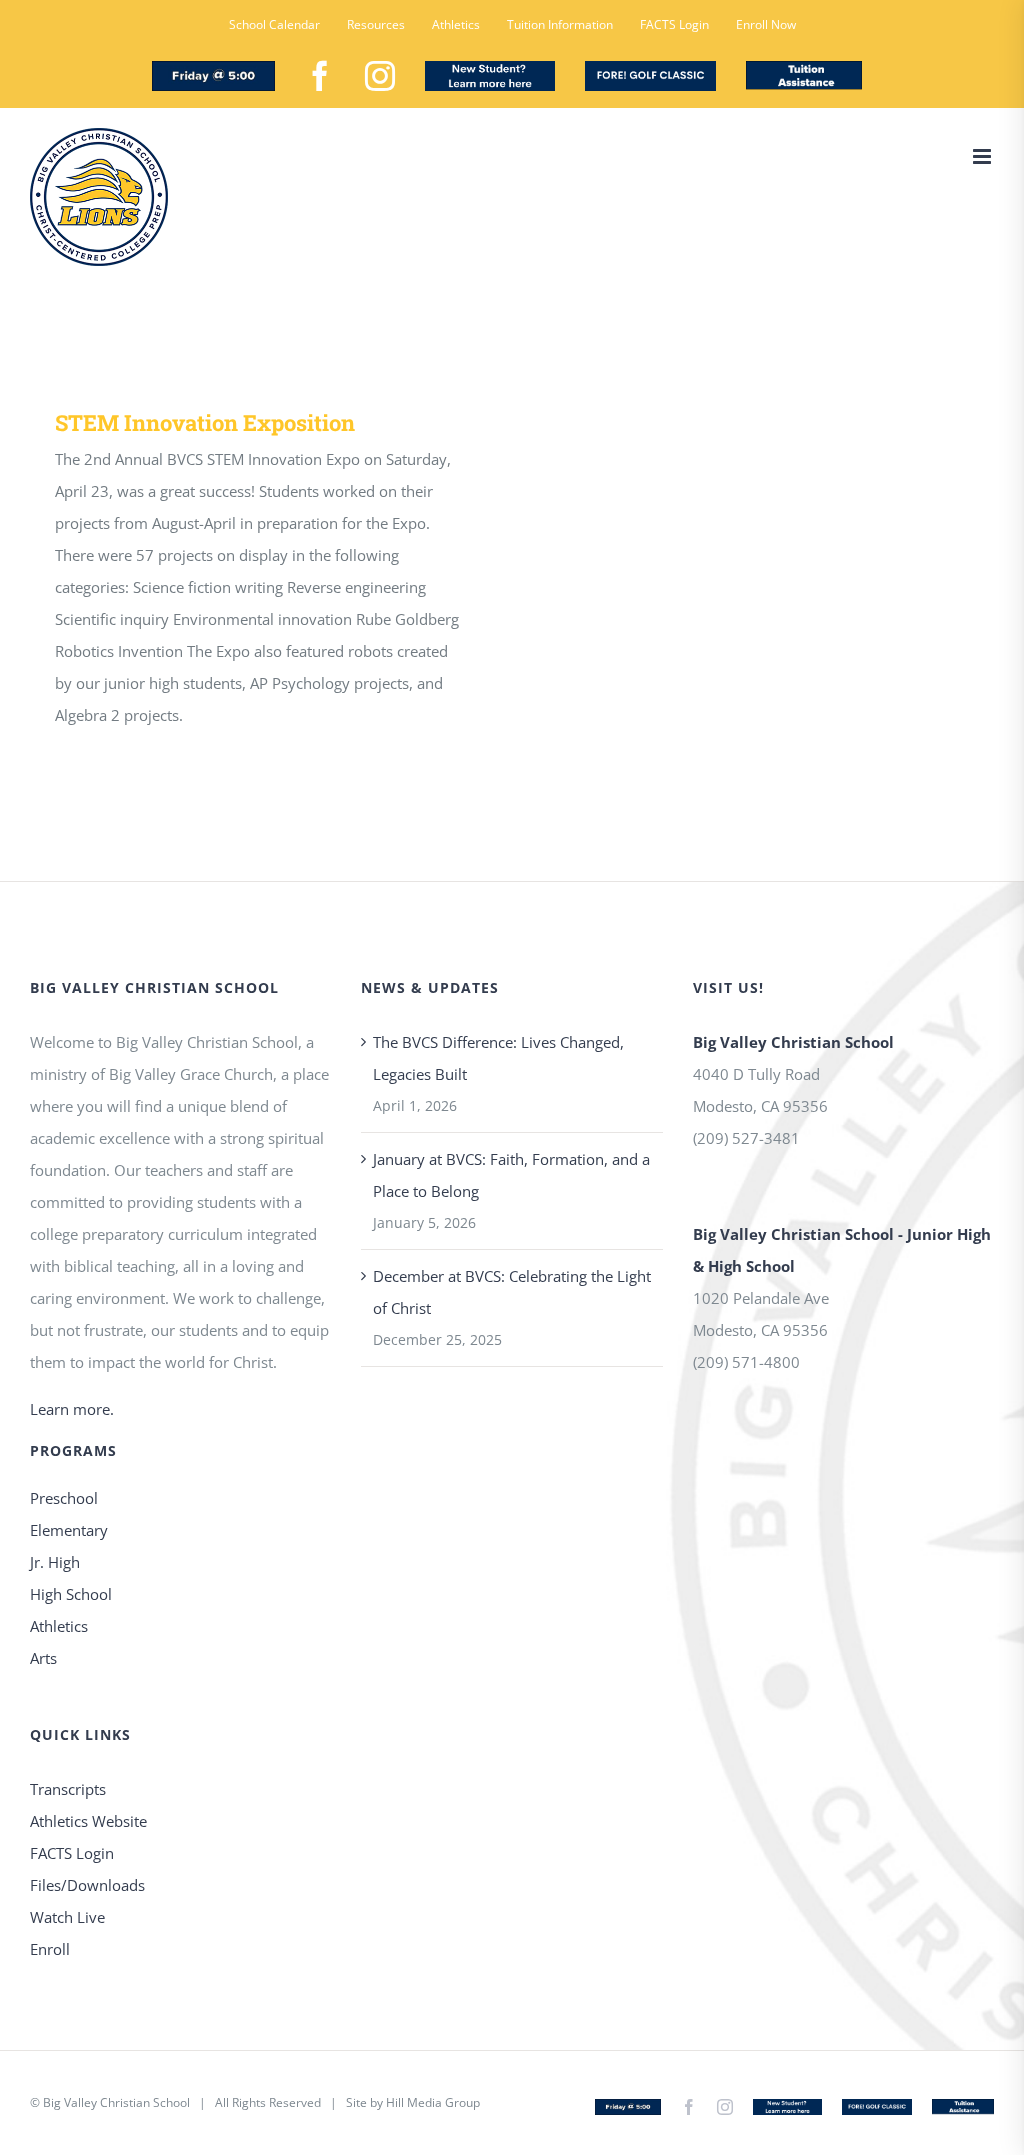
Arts (43, 1658)
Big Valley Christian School (116, 2102)
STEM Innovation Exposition (205, 422)
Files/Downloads (87, 1885)
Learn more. (72, 1409)
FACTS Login (72, 1853)
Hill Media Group (433, 2102)
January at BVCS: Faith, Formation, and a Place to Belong (511, 1175)
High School (71, 1594)
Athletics (59, 1626)
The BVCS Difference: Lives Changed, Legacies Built (498, 1058)
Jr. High (55, 1562)
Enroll (50, 1949)
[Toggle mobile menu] (983, 156)
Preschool (64, 1498)
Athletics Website (88, 1821)
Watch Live (67, 1917)
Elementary (69, 1530)
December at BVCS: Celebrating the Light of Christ (512, 1292)
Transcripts (68, 1789)
